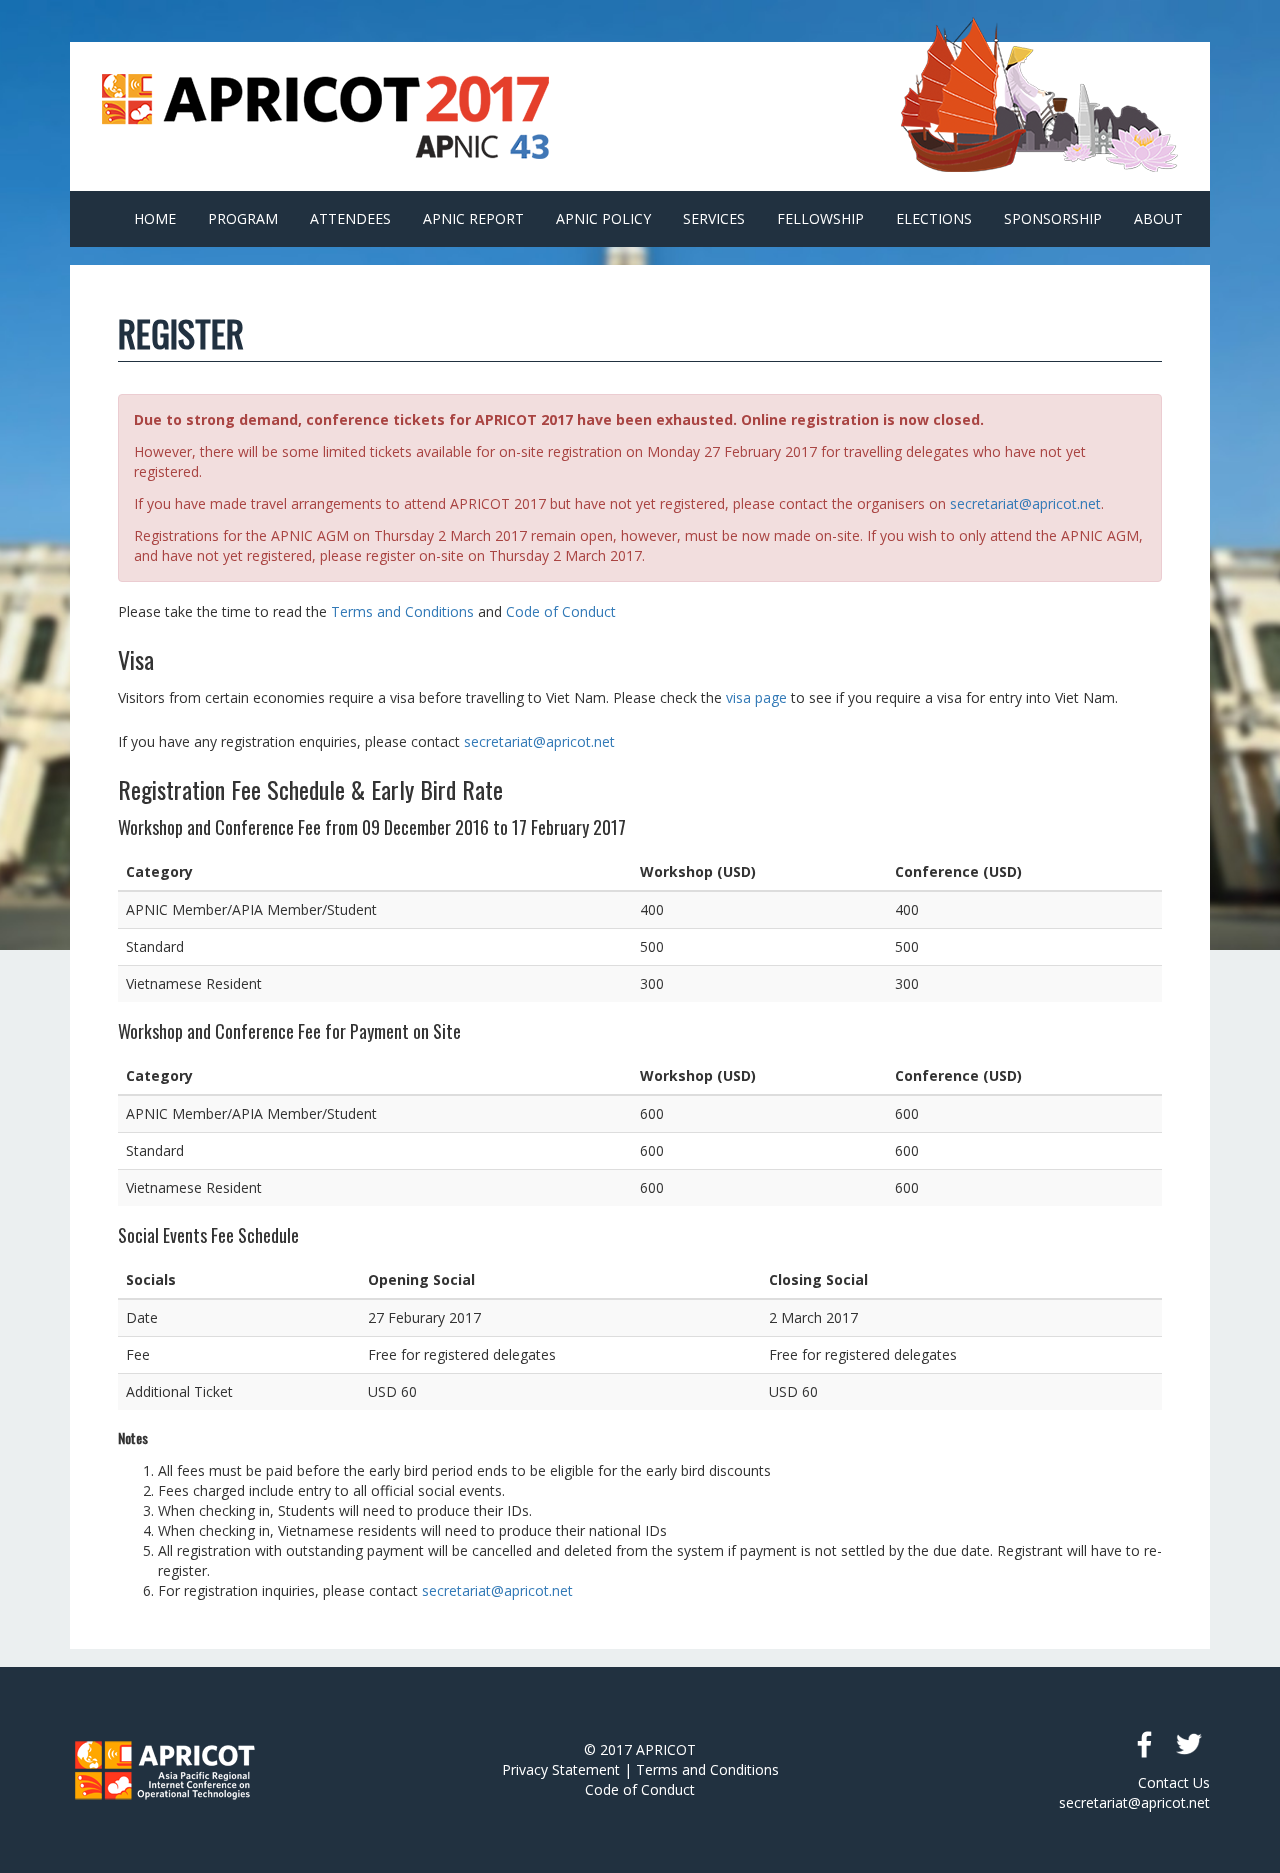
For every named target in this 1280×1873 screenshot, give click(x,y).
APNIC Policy (603, 218)
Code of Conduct (561, 611)
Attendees (350, 218)
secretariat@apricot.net (1025, 503)
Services (714, 218)
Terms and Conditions (402, 611)
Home (155, 218)
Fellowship (820, 218)
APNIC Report (473, 218)
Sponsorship (1053, 218)
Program (243, 218)
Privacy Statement (561, 1769)
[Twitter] (1188, 1744)
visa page (756, 697)
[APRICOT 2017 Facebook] (1144, 1744)
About (1158, 218)
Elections (934, 218)
